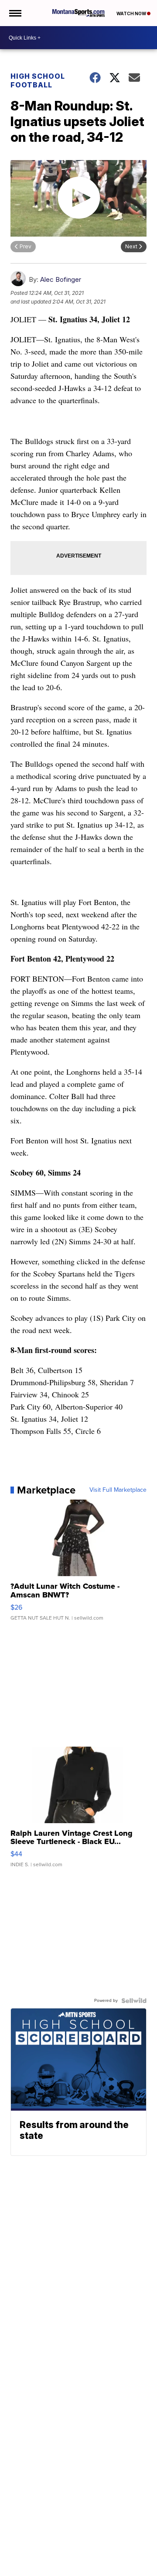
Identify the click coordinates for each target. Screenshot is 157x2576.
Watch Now (132, 13)
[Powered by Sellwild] (134, 2001)
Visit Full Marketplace (118, 1490)
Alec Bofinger (61, 279)
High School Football (38, 80)
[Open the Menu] (15, 13)
